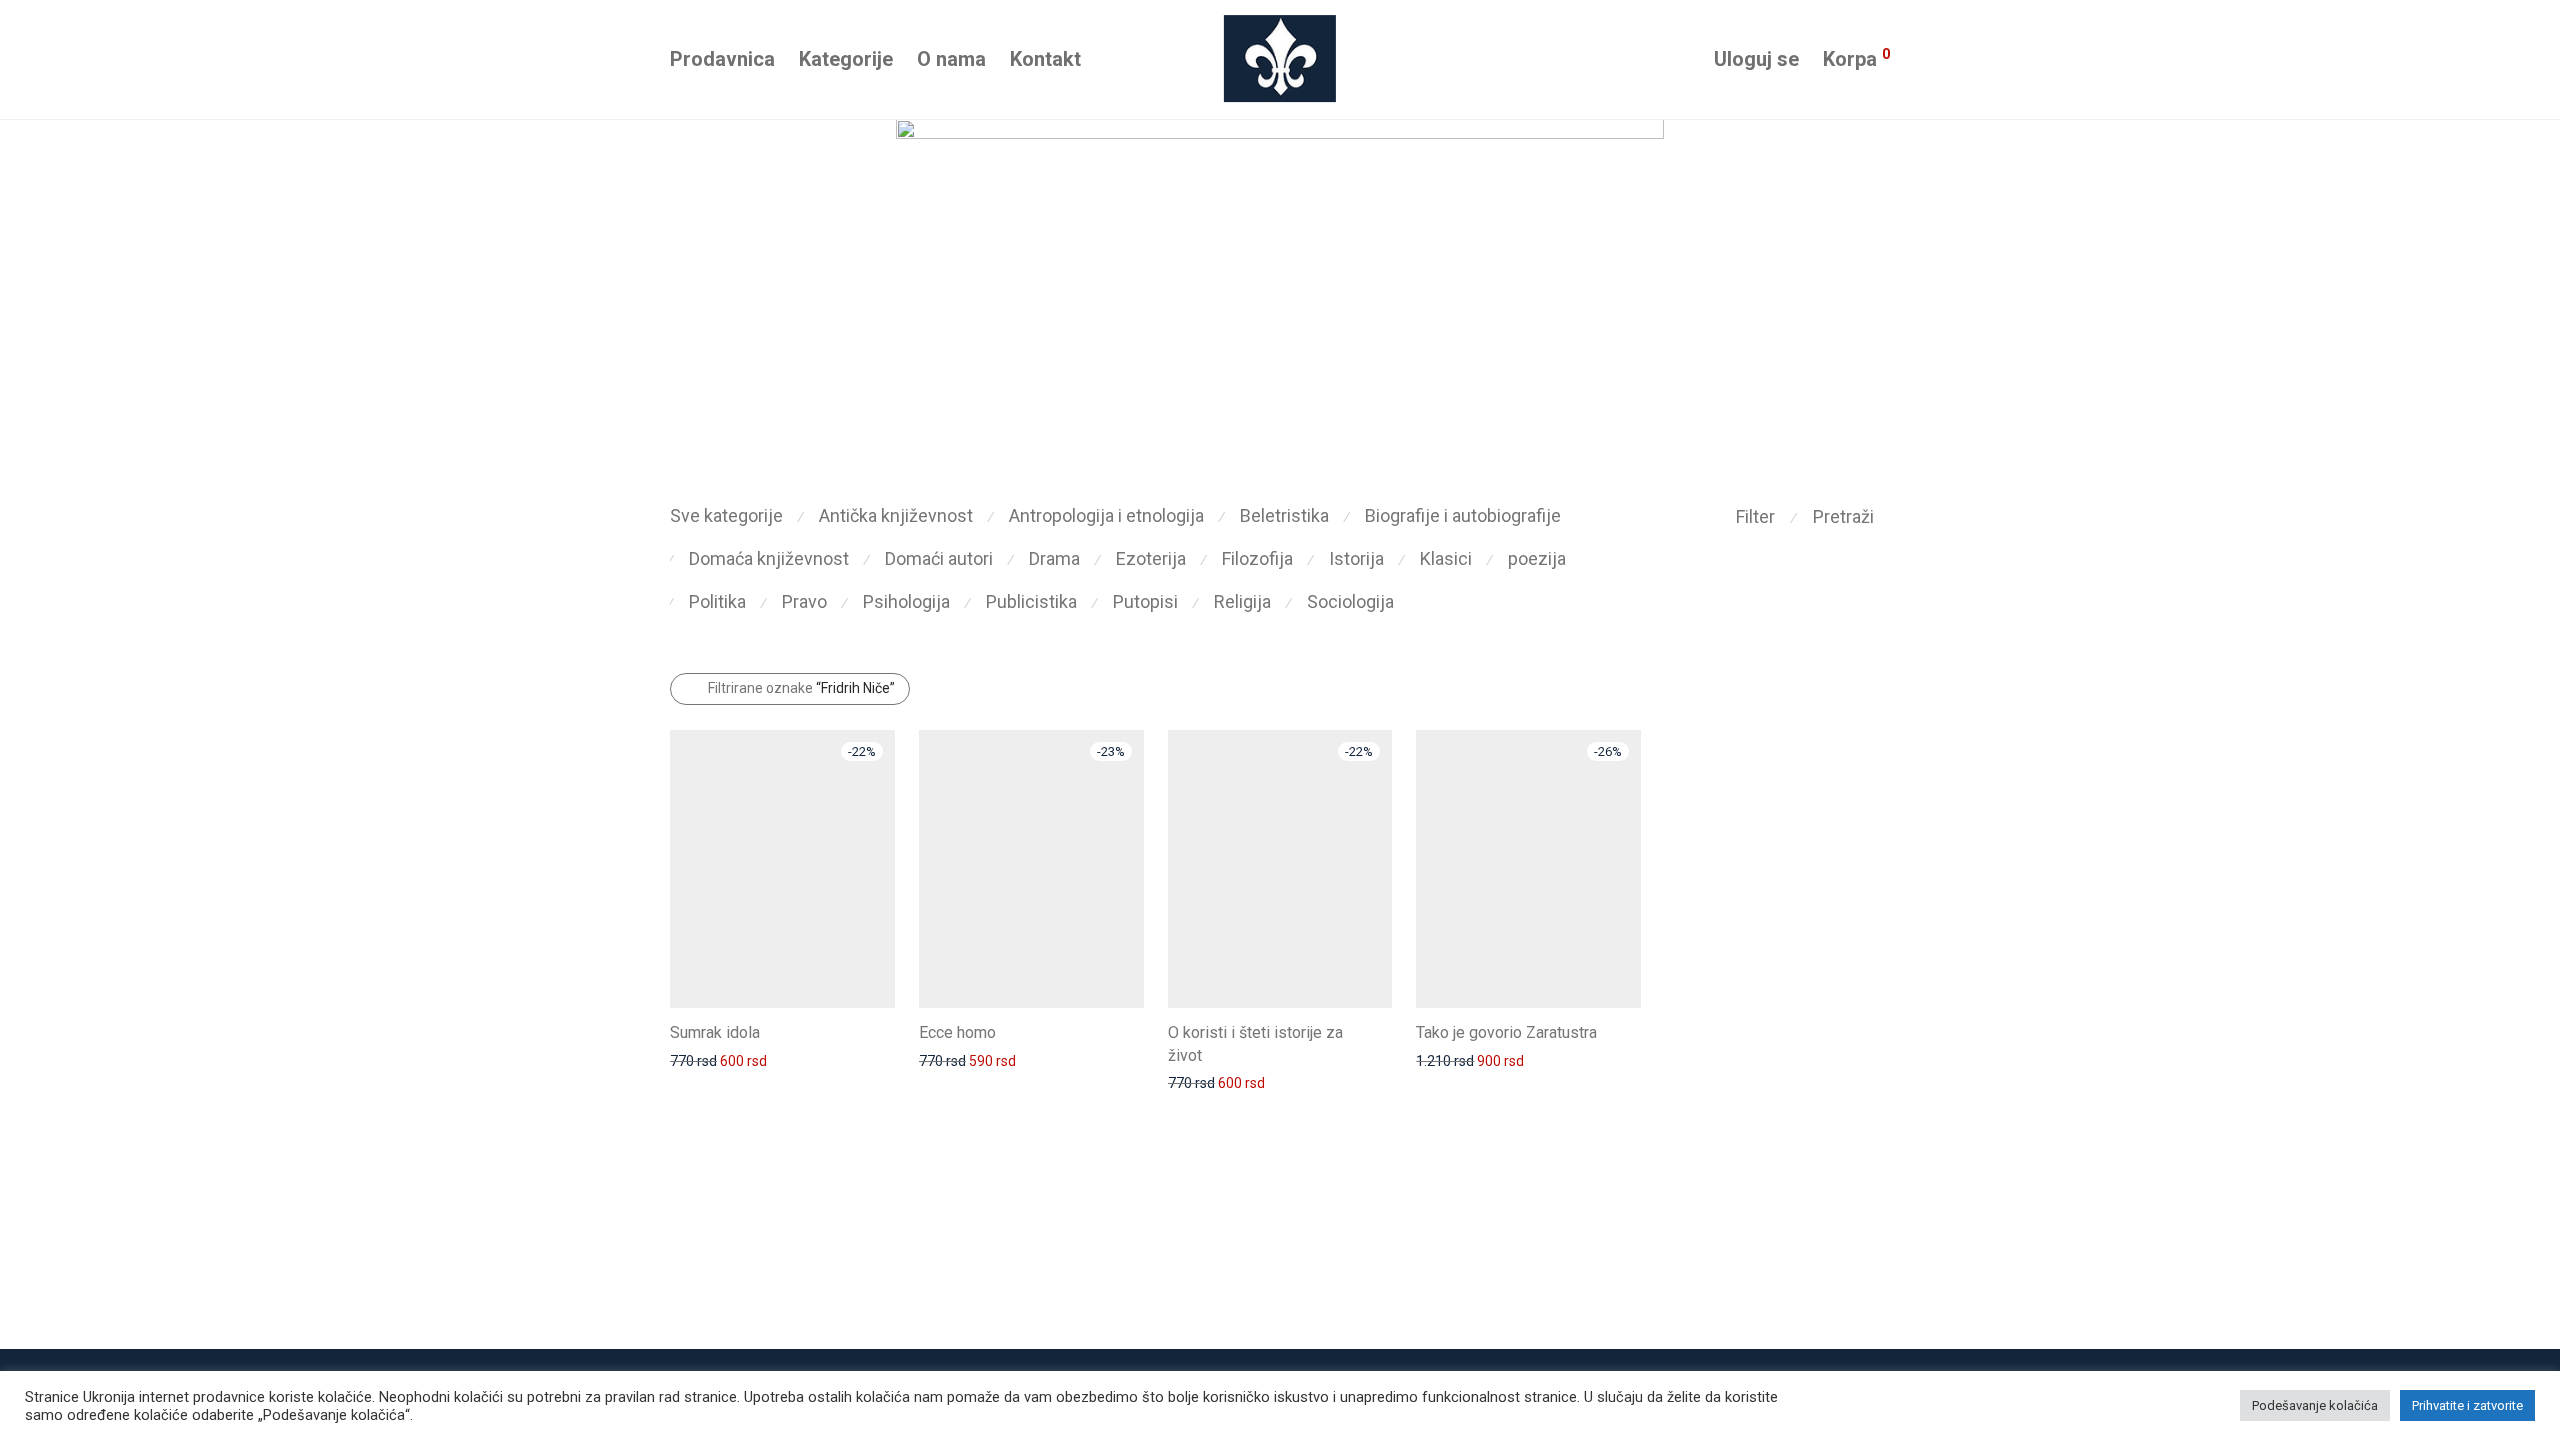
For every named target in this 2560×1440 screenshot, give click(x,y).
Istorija (1356, 558)
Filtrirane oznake (801, 688)
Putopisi (1145, 601)
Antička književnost (896, 515)
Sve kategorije (726, 515)
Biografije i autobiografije (1463, 515)
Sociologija (1350, 601)
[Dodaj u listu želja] (885, 1030)
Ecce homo (957, 1032)
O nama (951, 59)
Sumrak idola (715, 1032)
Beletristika (1284, 515)
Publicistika (1031, 601)
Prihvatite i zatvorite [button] (2467, 1405)
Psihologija (906, 601)
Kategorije (846, 59)
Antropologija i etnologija (1106, 515)
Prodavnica (722, 59)
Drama (1054, 558)
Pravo (804, 601)
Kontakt (1045, 59)
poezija (1537, 558)
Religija (1242, 601)
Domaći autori (939, 558)
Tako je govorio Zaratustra (1506, 1032)
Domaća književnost (769, 558)
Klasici (1446, 558)
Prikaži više (695, 1060)
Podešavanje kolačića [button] (2315, 1405)
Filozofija (1257, 558)
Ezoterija (1151, 558)
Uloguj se (1756, 59)
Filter (1755, 516)
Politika (717, 601)
